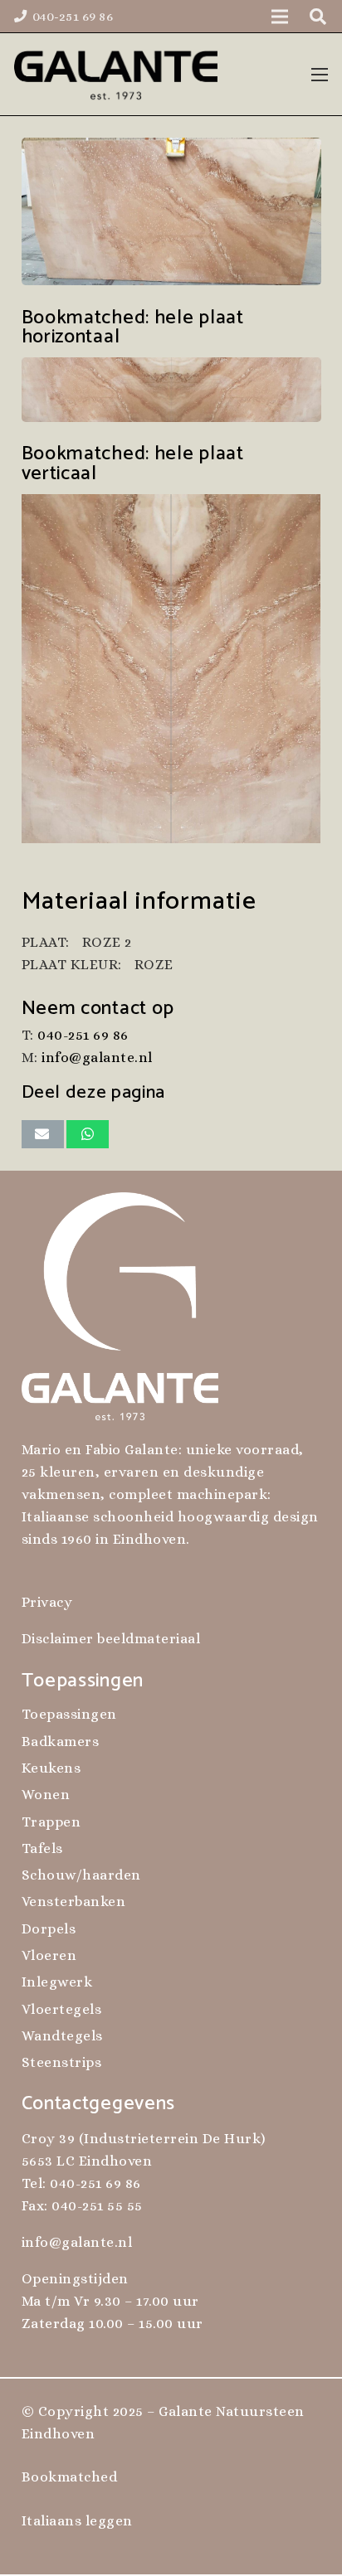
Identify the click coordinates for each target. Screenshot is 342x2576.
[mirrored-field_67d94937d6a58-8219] (171, 669)
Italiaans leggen (77, 2521)
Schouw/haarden (81, 1875)
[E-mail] (43, 1134)
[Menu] (320, 75)
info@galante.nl (97, 1058)
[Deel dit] (88, 1134)
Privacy (47, 1602)
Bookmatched (70, 2477)
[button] (318, 17)
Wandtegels (62, 2036)
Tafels (42, 1848)
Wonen (46, 1795)
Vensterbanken (74, 1902)
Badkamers (61, 1742)
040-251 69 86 (83, 1035)
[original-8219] (171, 212)
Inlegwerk (57, 1982)
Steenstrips (62, 2062)
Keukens (51, 1768)
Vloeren (49, 1955)
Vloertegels (62, 2009)
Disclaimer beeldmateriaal (111, 1639)
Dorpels (49, 1929)
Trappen (51, 1822)
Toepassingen (69, 1714)
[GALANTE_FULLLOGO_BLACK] (116, 75)
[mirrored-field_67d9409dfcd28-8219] (171, 390)
